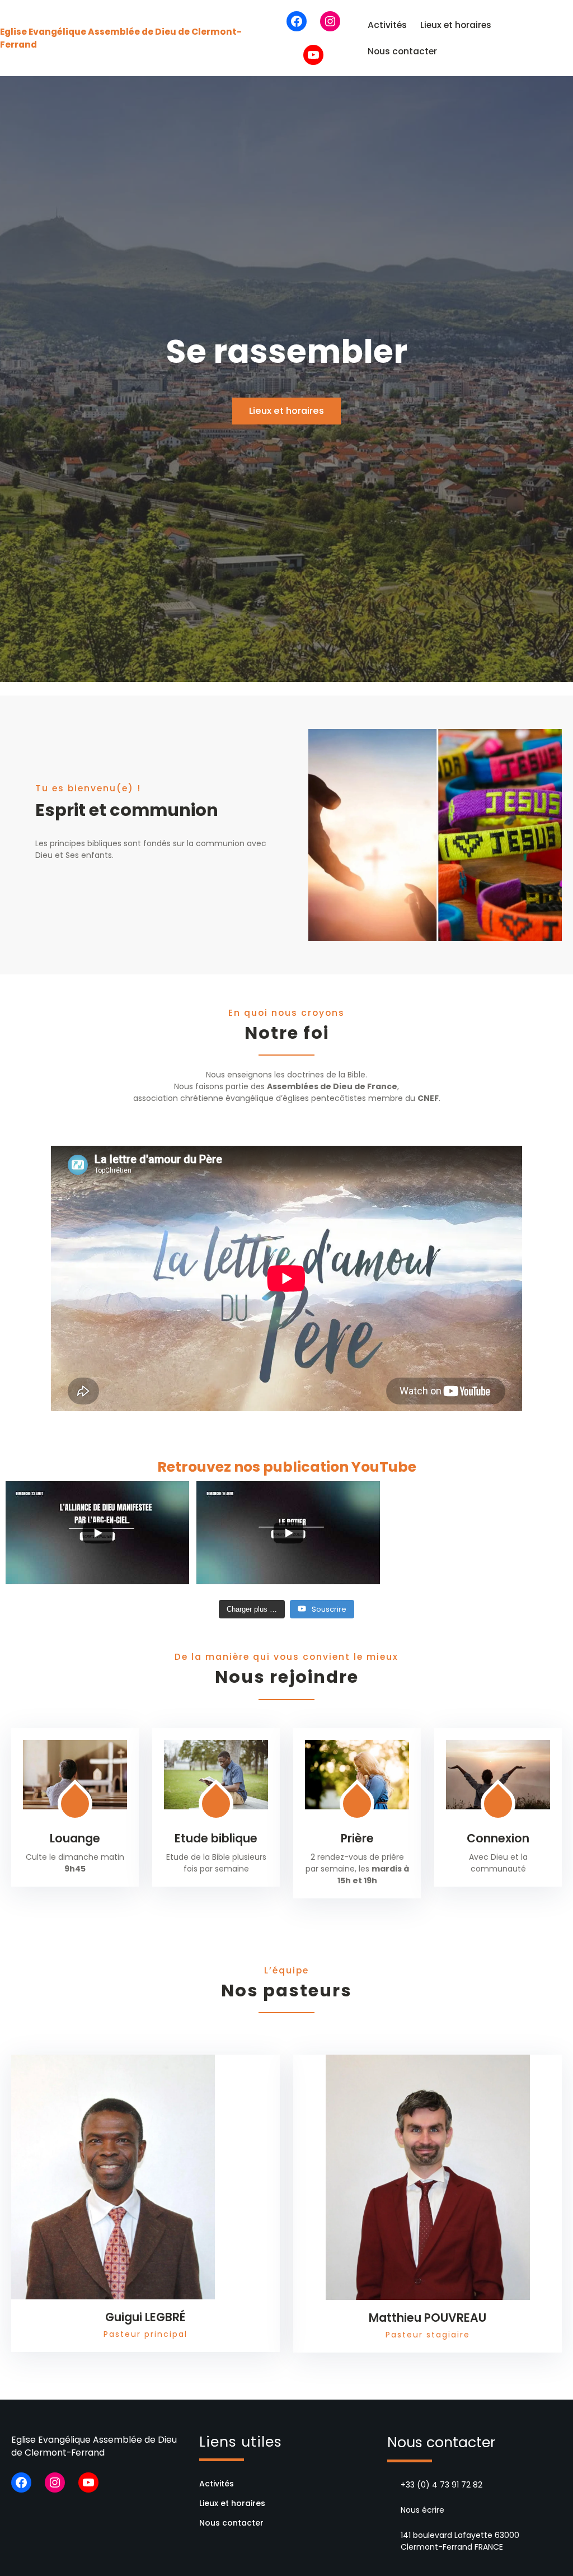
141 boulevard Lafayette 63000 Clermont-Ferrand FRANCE (460, 2541)
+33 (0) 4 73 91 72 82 (442, 2485)
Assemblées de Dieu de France (332, 1086)
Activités (387, 25)
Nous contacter (402, 51)
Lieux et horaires (456, 25)
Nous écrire (422, 2510)
